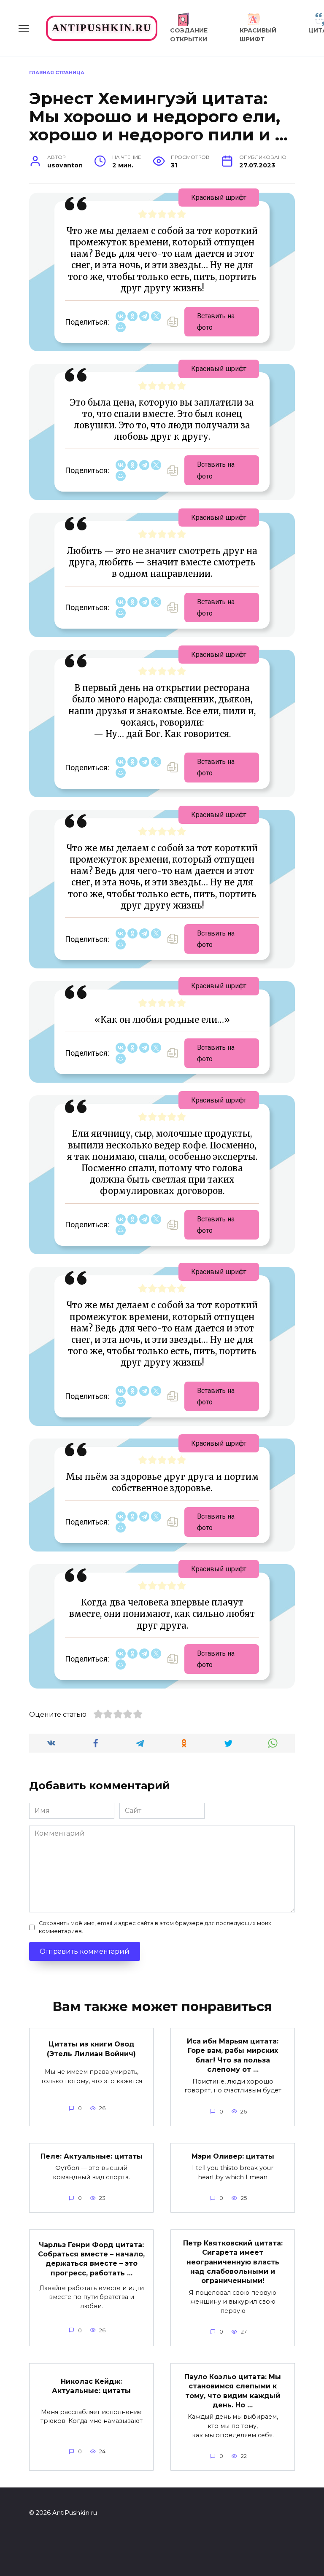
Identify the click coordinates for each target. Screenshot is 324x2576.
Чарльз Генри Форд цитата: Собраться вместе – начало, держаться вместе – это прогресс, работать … (91, 2259)
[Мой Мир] (121, 327)
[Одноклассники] (132, 316)
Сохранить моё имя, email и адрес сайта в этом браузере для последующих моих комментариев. (155, 1927)
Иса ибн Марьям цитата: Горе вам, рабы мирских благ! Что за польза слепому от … (233, 2055)
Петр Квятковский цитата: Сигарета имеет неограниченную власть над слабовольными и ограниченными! (233, 2262)
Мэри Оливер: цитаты (233, 2156)
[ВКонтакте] (121, 316)
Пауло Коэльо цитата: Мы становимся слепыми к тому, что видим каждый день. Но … (233, 2390)
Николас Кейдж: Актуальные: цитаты (91, 2386)
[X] (156, 316)
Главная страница (57, 73)
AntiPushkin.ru (102, 28)
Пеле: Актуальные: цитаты (92, 2156)
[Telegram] (144, 316)
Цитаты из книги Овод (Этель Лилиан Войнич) (91, 2049)
